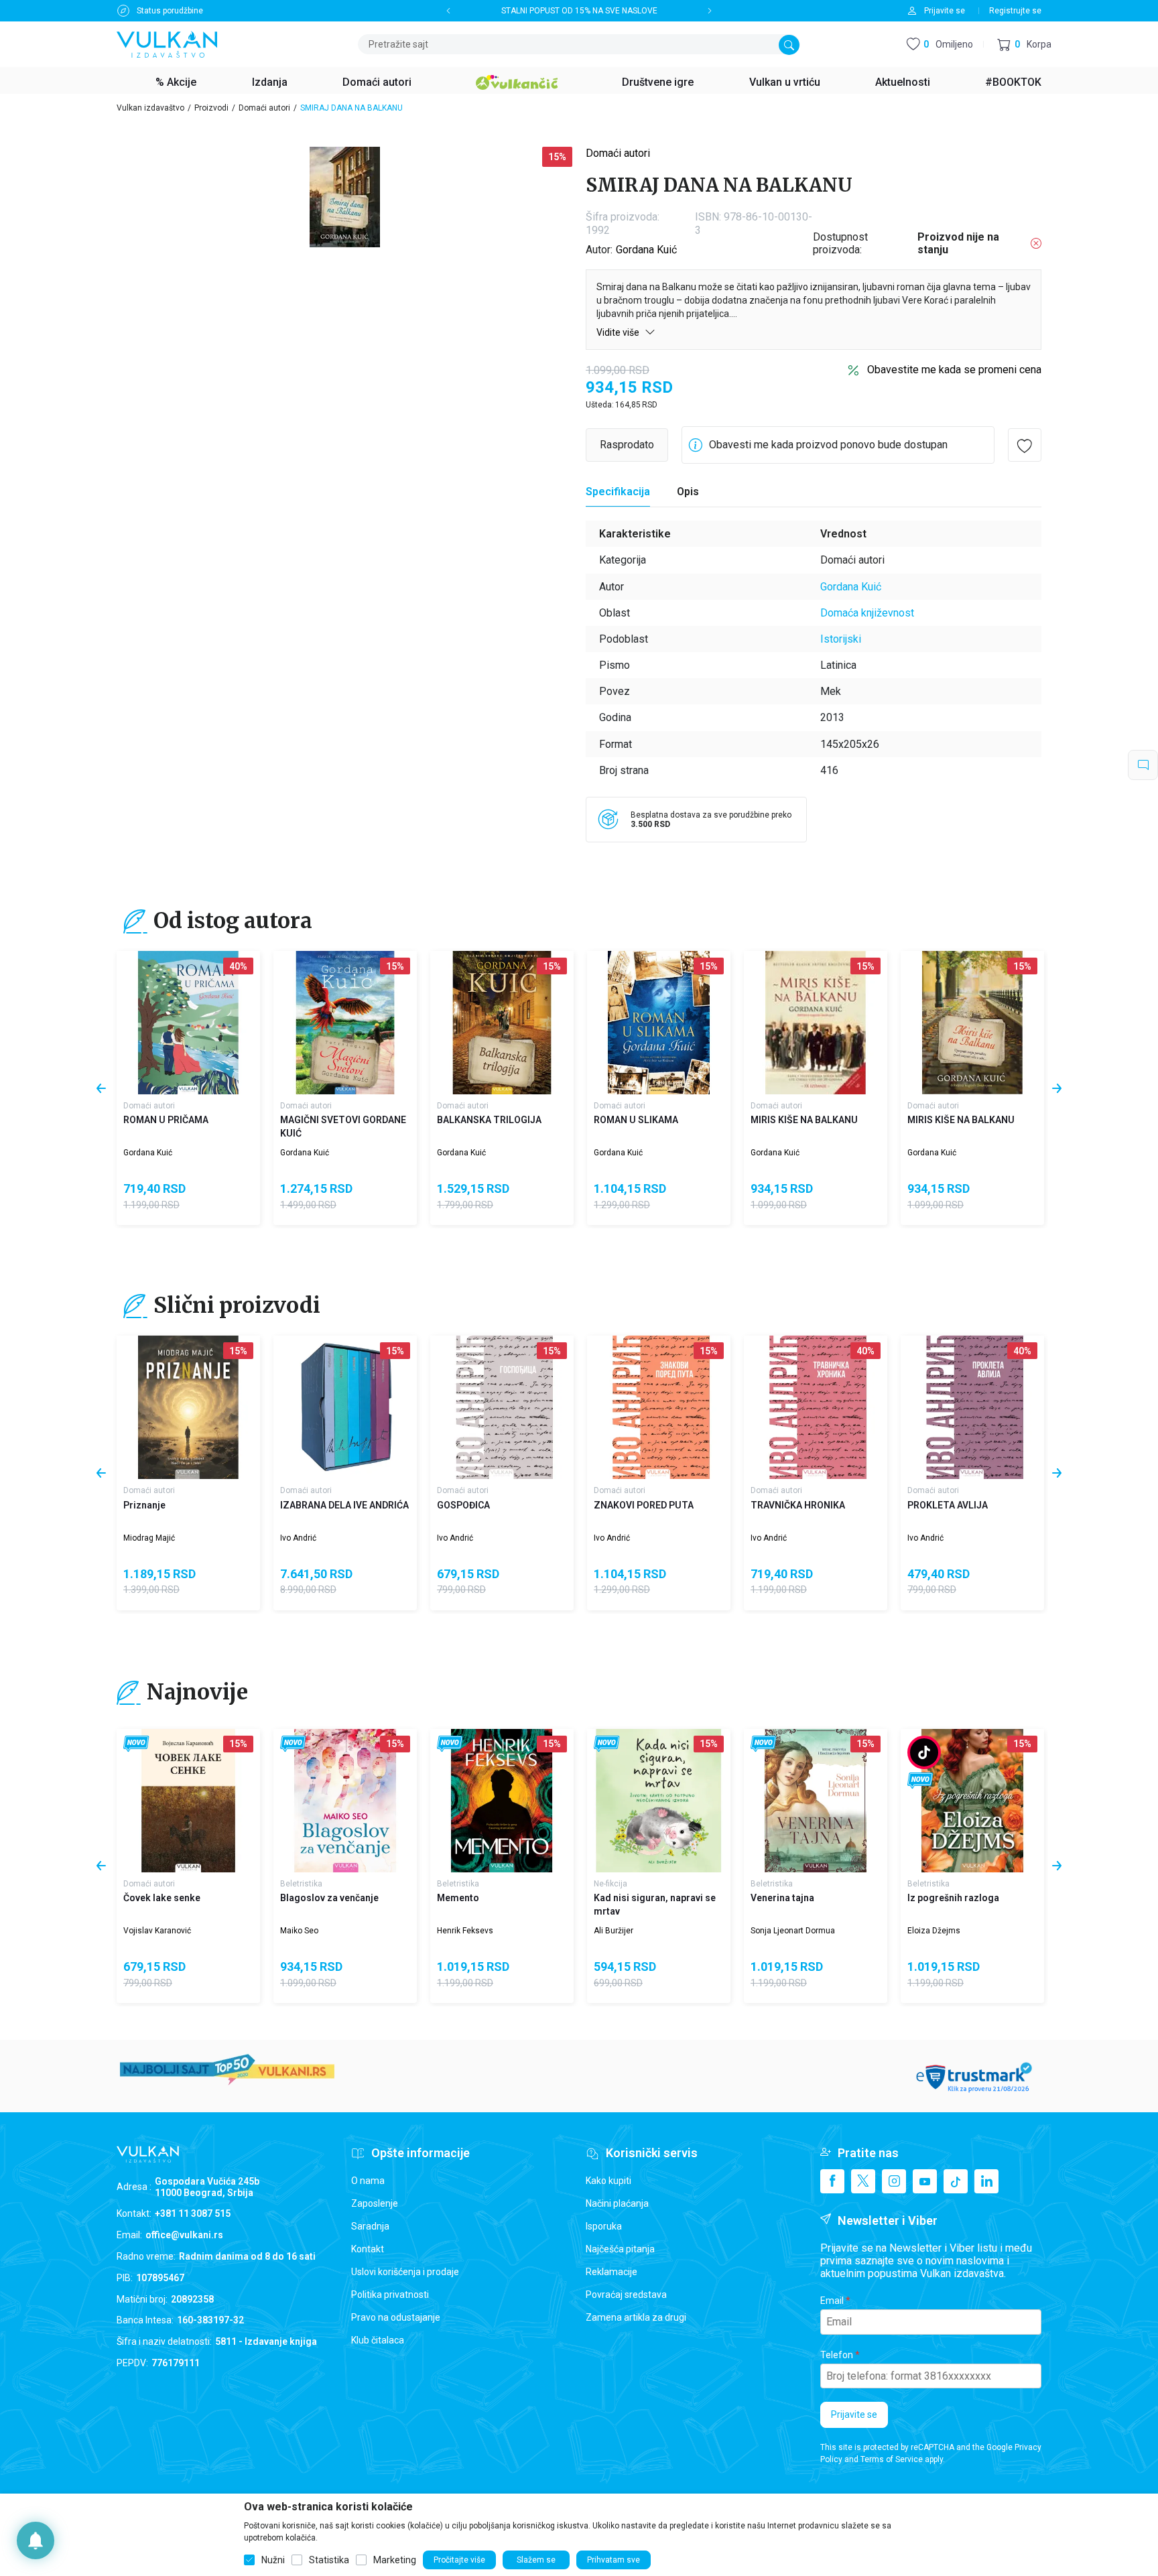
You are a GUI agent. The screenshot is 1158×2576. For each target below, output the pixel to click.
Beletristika (301, 1884)
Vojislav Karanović (157, 1931)
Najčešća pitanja (620, 2249)
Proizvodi (211, 108)
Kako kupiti (608, 2181)
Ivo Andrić (298, 1538)
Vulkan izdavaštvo (150, 108)
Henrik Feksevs (465, 1931)
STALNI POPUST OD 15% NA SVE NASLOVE (579, 11)
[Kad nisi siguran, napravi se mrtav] (659, 1801)
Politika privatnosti (390, 2295)
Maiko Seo (299, 1931)
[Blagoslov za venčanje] (345, 1801)
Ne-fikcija (610, 1884)
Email (832, 2301)
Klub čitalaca (378, 2340)
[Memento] (502, 1801)
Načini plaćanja (617, 2203)
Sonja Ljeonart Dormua (793, 1931)
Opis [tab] (688, 492)
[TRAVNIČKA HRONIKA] (816, 1407)
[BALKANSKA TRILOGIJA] (502, 1023)
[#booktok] (924, 1752)
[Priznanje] (188, 1407)
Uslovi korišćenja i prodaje (405, 2272)
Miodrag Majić (149, 1538)
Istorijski (841, 639)
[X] (863, 2181)
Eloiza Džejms (934, 1931)
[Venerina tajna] (816, 1801)
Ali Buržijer (614, 1931)
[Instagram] (894, 2181)
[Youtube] (925, 2181)
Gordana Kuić (646, 250)
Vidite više (619, 332)
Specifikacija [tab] (618, 492)
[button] (1024, 45)
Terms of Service (892, 2459)
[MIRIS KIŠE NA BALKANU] (816, 1023)
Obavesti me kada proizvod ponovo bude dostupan (828, 445)
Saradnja (370, 2226)
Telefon (837, 2355)
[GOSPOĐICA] (502, 1407)
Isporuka (604, 2226)
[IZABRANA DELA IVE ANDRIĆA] (345, 1407)
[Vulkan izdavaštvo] (167, 43)
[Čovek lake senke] (188, 1801)
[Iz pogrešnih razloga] (972, 1801)
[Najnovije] (136, 1744)
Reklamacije (612, 2272)
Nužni (273, 2560)
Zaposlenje (375, 2203)
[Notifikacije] (36, 2540)
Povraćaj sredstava (626, 2295)
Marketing (395, 2560)
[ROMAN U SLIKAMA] (659, 1023)
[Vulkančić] (517, 80)
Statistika (329, 2560)
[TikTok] (956, 2181)
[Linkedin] (986, 2181)
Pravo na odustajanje (396, 2317)
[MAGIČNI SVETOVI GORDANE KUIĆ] (345, 1023)
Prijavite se (854, 2414)
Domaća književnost (867, 613)
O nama (368, 2181)
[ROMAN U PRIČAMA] (188, 1023)
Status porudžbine (170, 11)
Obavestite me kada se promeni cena (954, 370)
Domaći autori (264, 108)
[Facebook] (832, 2181)
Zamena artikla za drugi (636, 2317)
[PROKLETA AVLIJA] (972, 1407)
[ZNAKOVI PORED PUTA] (659, 1407)
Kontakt (368, 2249)
